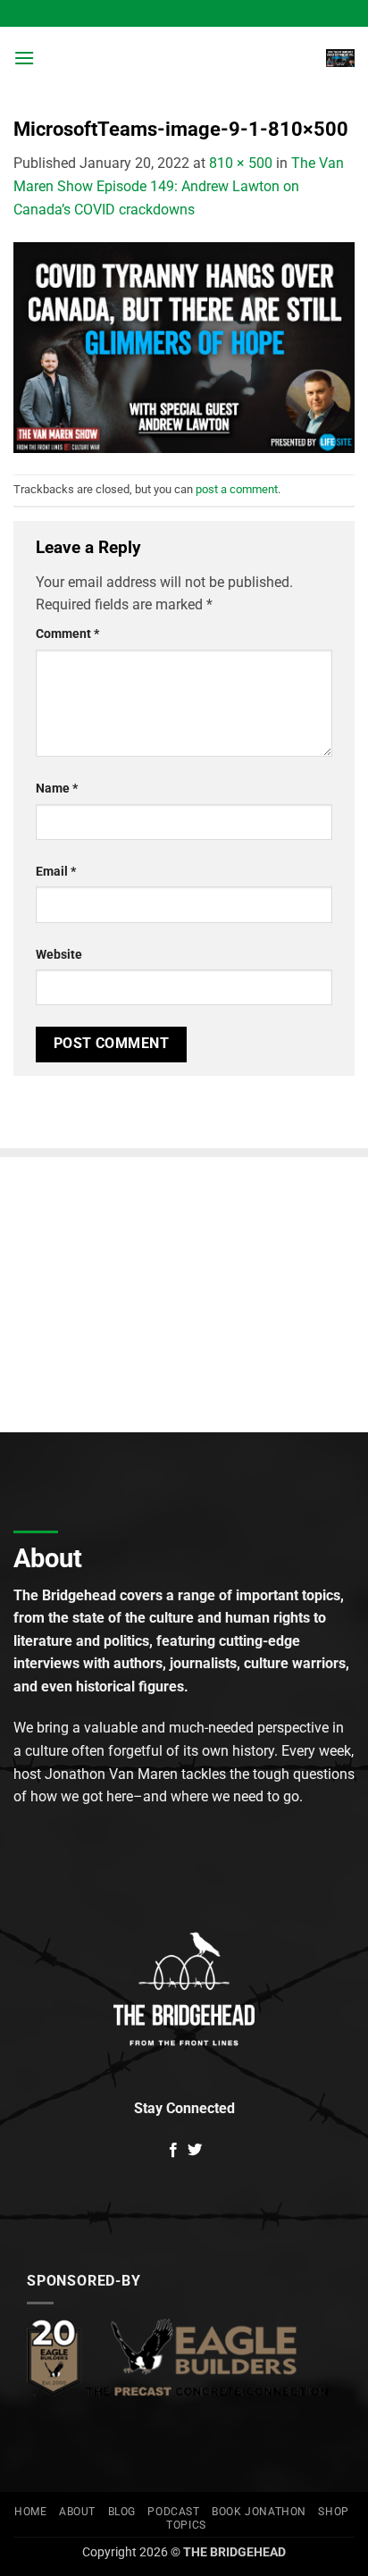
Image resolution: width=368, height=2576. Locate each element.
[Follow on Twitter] (195, 2151)
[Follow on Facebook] (173, 2151)
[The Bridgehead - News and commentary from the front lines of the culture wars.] (184, 58)
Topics (186, 2525)
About (77, 2512)
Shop (333, 2512)
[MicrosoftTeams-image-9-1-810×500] (184, 346)
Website (59, 955)
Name (57, 789)
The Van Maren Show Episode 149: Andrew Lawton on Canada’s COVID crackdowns (179, 186)
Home (30, 2512)
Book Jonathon (259, 2512)
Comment (67, 634)
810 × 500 (241, 163)
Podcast (173, 2512)
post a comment (237, 489)
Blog (122, 2512)
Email (56, 872)
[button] (24, 58)
